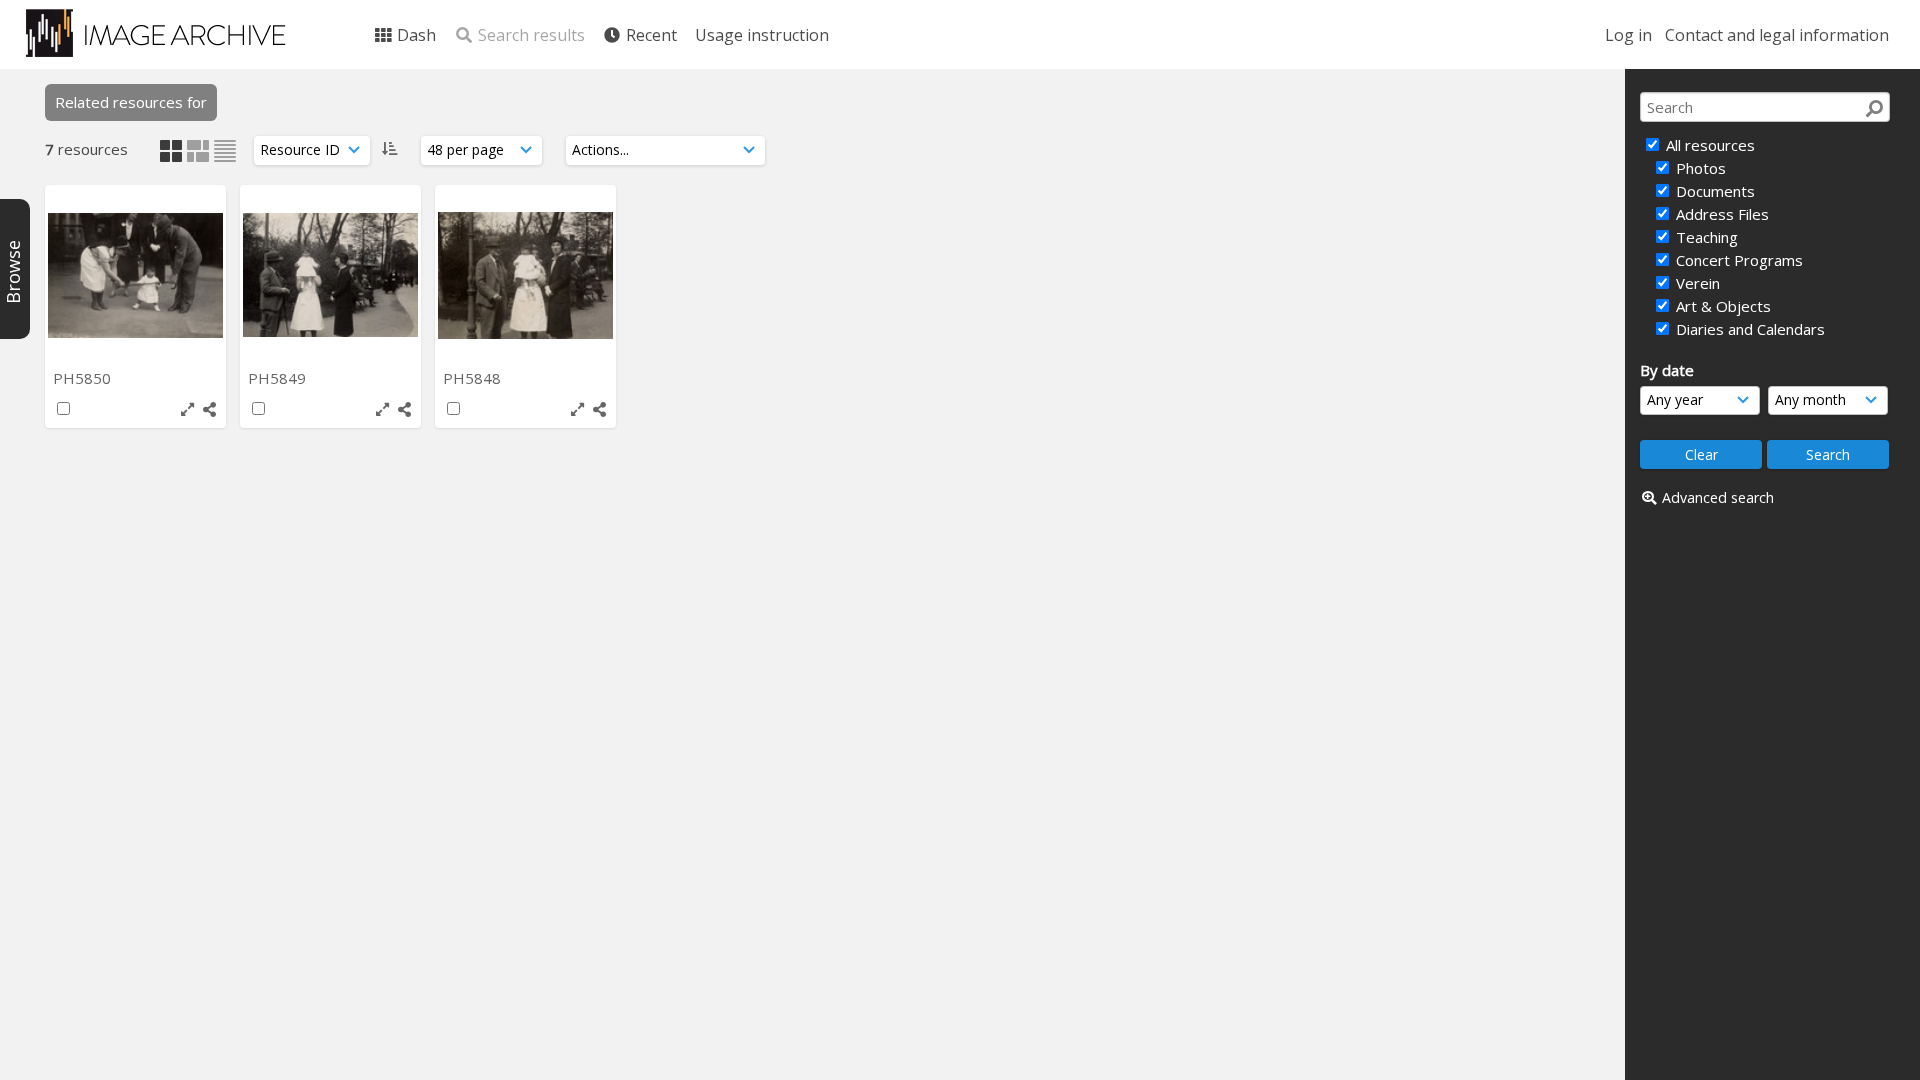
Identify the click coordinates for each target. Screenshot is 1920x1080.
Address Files (1720, 214)
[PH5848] (525, 275)
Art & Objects (1721, 306)
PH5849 (279, 378)
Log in (1628, 35)
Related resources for (131, 102)
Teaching (1705, 237)
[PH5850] (135, 275)
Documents (1713, 191)
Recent (649, 35)
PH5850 (84, 378)
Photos (1699, 168)
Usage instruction (762, 35)
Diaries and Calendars (1748, 329)
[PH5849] (330, 275)
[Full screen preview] (187, 409)
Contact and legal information (1777, 35)
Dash (414, 35)
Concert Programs (1737, 260)
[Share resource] (209, 409)
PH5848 (474, 378)
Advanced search (1718, 497)
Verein (1696, 283)
